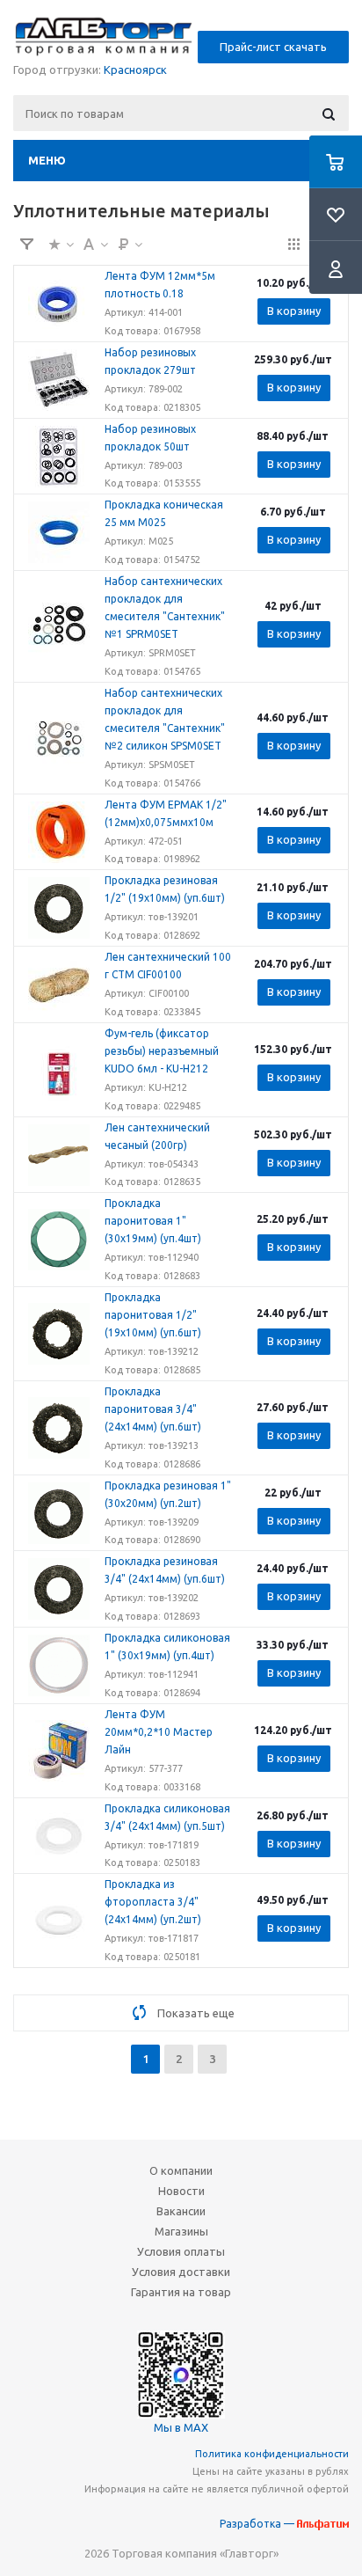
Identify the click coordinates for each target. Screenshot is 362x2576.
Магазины (181, 2231)
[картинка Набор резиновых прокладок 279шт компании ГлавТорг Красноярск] (59, 380)
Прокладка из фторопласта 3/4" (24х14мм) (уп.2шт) (153, 1902)
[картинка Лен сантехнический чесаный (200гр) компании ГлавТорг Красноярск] (59, 1155)
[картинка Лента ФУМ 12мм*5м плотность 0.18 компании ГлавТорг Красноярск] (59, 304)
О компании (181, 2170)
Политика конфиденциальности (272, 2454)
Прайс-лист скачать (273, 47)
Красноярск (135, 70)
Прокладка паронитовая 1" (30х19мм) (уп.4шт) (153, 1221)
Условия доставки (181, 2272)
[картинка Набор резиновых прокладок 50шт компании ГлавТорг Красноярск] (59, 457)
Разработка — (258, 2524)
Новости (181, 2191)
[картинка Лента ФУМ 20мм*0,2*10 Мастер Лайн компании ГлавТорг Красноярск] (59, 1751)
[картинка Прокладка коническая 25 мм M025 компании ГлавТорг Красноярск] (59, 532)
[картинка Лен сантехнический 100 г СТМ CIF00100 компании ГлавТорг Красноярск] (59, 984)
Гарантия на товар (181, 2292)
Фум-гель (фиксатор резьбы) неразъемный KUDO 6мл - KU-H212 (162, 1051)
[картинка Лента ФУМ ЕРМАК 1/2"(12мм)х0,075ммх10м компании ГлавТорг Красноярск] (59, 832)
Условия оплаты (181, 2251)
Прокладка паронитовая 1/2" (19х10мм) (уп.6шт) (153, 1315)
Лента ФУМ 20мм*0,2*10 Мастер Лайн (159, 1732)
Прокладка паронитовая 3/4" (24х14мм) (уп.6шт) (153, 1409)
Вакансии (181, 2211)
